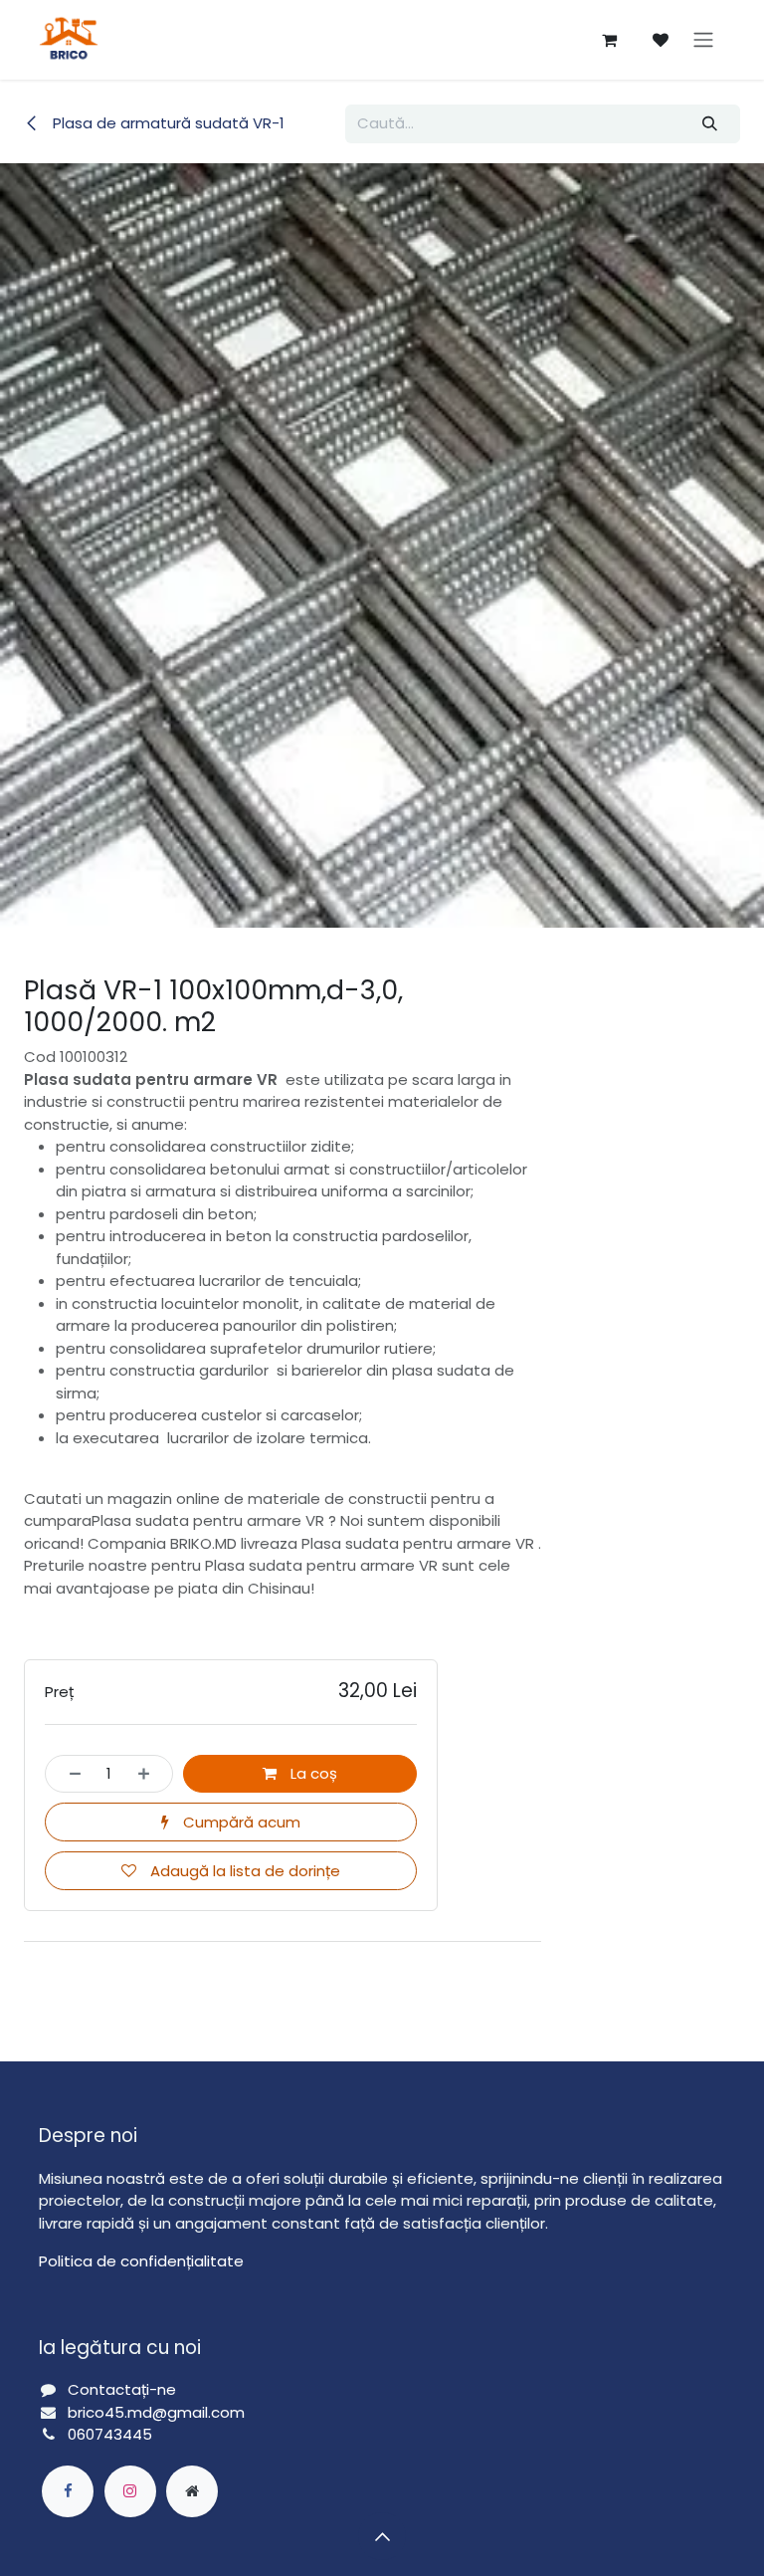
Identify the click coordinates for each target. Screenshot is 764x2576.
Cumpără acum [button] (240, 1822)
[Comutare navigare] (703, 40)
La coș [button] (312, 1773)
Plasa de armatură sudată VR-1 (167, 123)
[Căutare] (710, 124)
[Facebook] (68, 2491)
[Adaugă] (150, 1774)
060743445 (110, 2434)
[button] (382, 2536)
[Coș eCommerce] (609, 40)
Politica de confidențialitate (141, 2261)
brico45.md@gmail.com (158, 2412)
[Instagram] (130, 2491)
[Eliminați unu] (69, 1774)
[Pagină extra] (192, 2491)
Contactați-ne (122, 2389)
